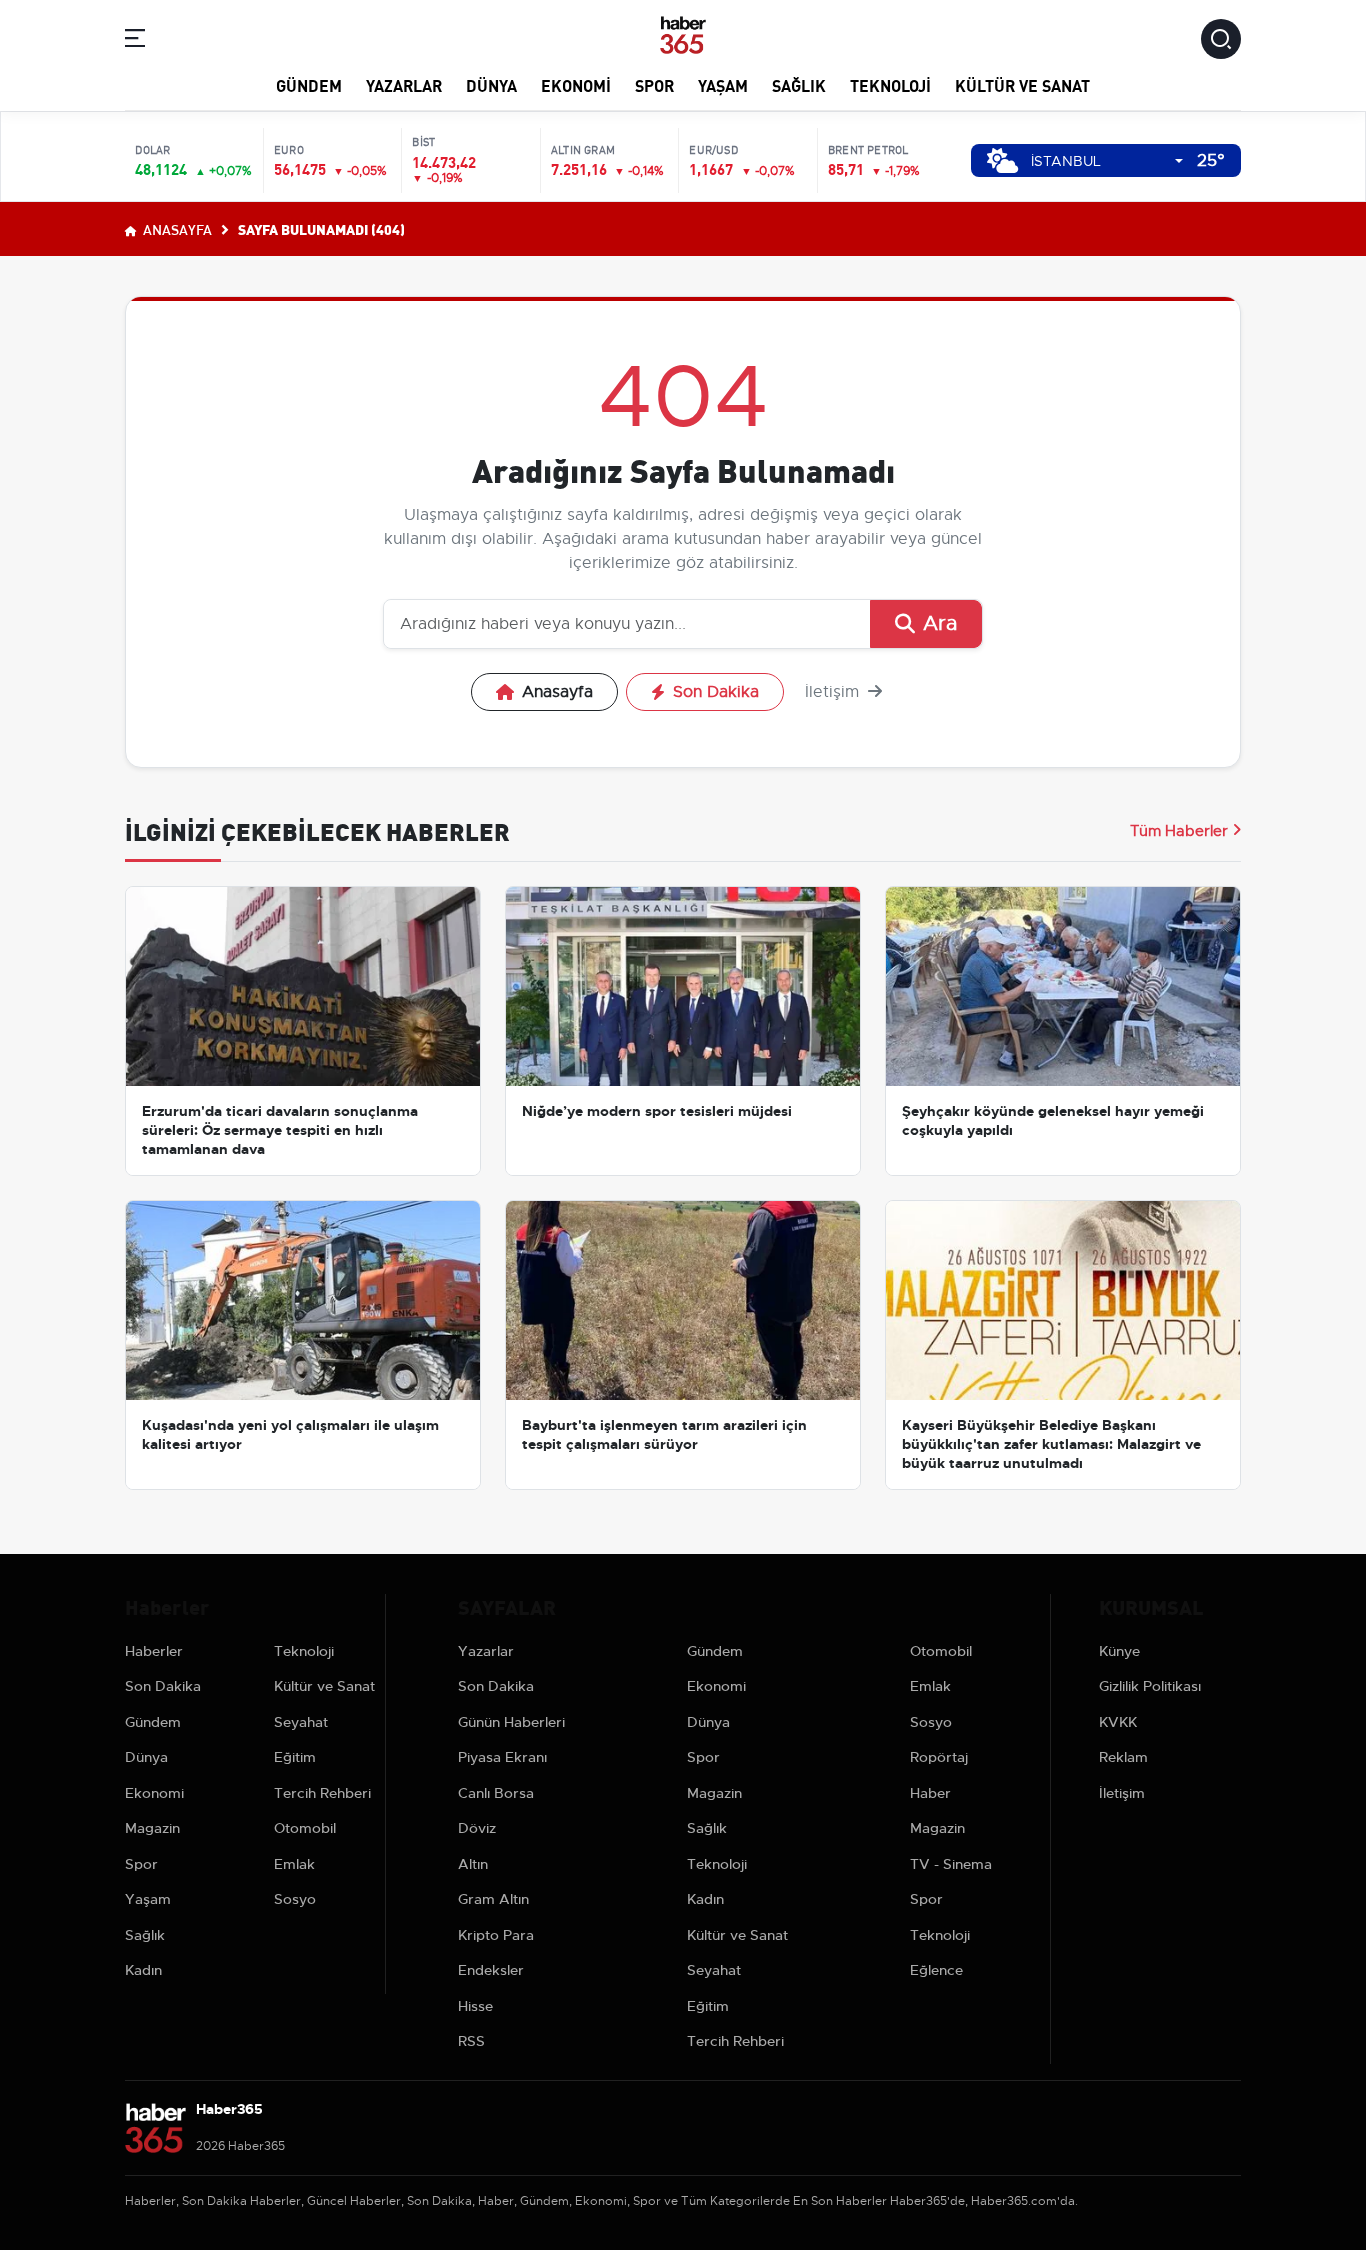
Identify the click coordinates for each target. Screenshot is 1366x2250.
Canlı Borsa (496, 1793)
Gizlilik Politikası (1150, 1686)
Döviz (477, 1828)
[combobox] (1107, 161)
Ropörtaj (939, 1757)
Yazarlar (404, 84)
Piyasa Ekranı (502, 1757)
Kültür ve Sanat (1022, 84)
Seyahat (301, 1722)
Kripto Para (496, 1935)
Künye (1119, 1651)
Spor (654, 84)
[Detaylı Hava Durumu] (1002, 160)
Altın (473, 1864)
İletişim (834, 692)
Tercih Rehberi (322, 1793)
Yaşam (723, 84)
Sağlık (799, 84)
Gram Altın (493, 1899)
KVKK (1118, 1722)
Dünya (491, 84)
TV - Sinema (951, 1864)
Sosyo (295, 1899)
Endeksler (491, 1970)
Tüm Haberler (1179, 831)
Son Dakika (716, 692)
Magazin (152, 1828)
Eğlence (936, 1970)
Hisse (475, 2006)
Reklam (1123, 1757)
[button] (135, 41)
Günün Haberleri (511, 1722)
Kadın (143, 1970)
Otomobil (305, 1828)
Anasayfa (176, 229)
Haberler (154, 1651)
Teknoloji (890, 84)
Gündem (309, 84)
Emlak (294, 1864)
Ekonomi (576, 84)
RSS (471, 2041)
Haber (930, 1793)
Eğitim (295, 1757)
